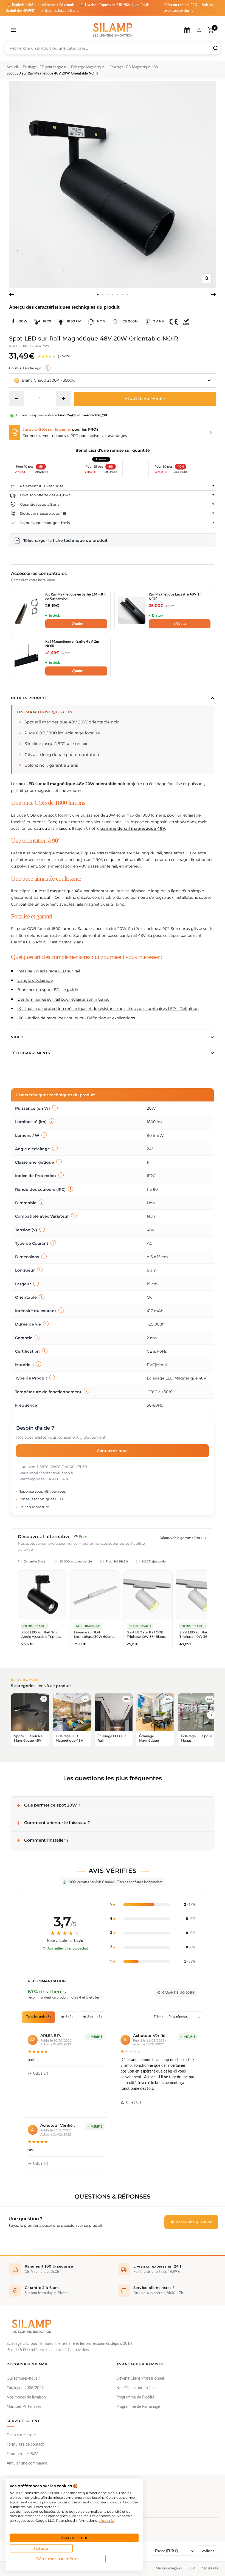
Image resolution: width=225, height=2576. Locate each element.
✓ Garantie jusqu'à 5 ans (60, 11)
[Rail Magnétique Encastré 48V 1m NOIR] (132, 610)
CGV (191, 2568)
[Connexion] (199, 30)
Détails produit (29, 698)
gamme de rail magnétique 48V (133, 828)
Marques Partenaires (24, 2407)
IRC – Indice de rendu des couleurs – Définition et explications (76, 1018)
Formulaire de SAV (22, 2454)
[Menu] (14, 30)
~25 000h (129, 321)
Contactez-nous (113, 1451)
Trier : (158, 2017)
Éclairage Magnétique (88, 67)
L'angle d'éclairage (35, 980)
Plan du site (209, 2568)
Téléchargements (31, 1053)
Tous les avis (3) (38, 2017)
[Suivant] (214, 294)
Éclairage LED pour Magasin (44, 67)
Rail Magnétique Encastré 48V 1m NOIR (176, 597)
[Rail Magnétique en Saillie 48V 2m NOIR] (28, 657)
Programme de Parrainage (138, 2407)
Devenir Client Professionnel (140, 2378)
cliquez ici (106, 2521)
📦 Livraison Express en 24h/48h (105, 5)
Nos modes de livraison (26, 2397)
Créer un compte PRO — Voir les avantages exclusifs (189, 8)
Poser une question (194, 2222)
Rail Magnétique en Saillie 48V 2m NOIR (72, 644)
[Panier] (211, 30)
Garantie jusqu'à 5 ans (40, 504)
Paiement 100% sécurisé (42, 486)
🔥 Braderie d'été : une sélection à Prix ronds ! (42, 5)
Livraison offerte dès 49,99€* (45, 495)
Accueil (12, 67)
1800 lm (74, 321)
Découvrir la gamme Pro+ (181, 1538)
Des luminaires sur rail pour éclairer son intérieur (64, 999)
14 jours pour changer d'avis (45, 523)
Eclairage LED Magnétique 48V (134, 67)
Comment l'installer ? (46, 1840)
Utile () (41, 2074)
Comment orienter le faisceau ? (57, 1823)
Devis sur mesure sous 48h (44, 513)
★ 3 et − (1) (92, 2017)
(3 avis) (64, 356)
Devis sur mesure (21, 2435)
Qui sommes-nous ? (23, 2378)
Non (101, 321)
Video (17, 1037)
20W (23, 321)
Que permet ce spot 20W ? (52, 1805)
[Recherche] (216, 48)
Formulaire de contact (25, 2445)
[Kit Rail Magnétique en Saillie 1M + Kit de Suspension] (28, 610)
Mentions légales (169, 2568)
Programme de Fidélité (135, 2397)
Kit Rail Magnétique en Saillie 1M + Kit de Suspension (75, 597)
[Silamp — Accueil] (31, 2326)
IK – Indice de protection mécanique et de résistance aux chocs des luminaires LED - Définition (108, 1009)
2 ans (159, 321)
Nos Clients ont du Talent (138, 2388)
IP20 (47, 321)
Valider (208, 2551)
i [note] (48, 368)
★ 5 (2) (67, 2017)
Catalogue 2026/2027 (25, 2388)
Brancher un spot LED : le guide (48, 990)
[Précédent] (11, 294)
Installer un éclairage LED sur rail (49, 971)
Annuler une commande (27, 2463)
